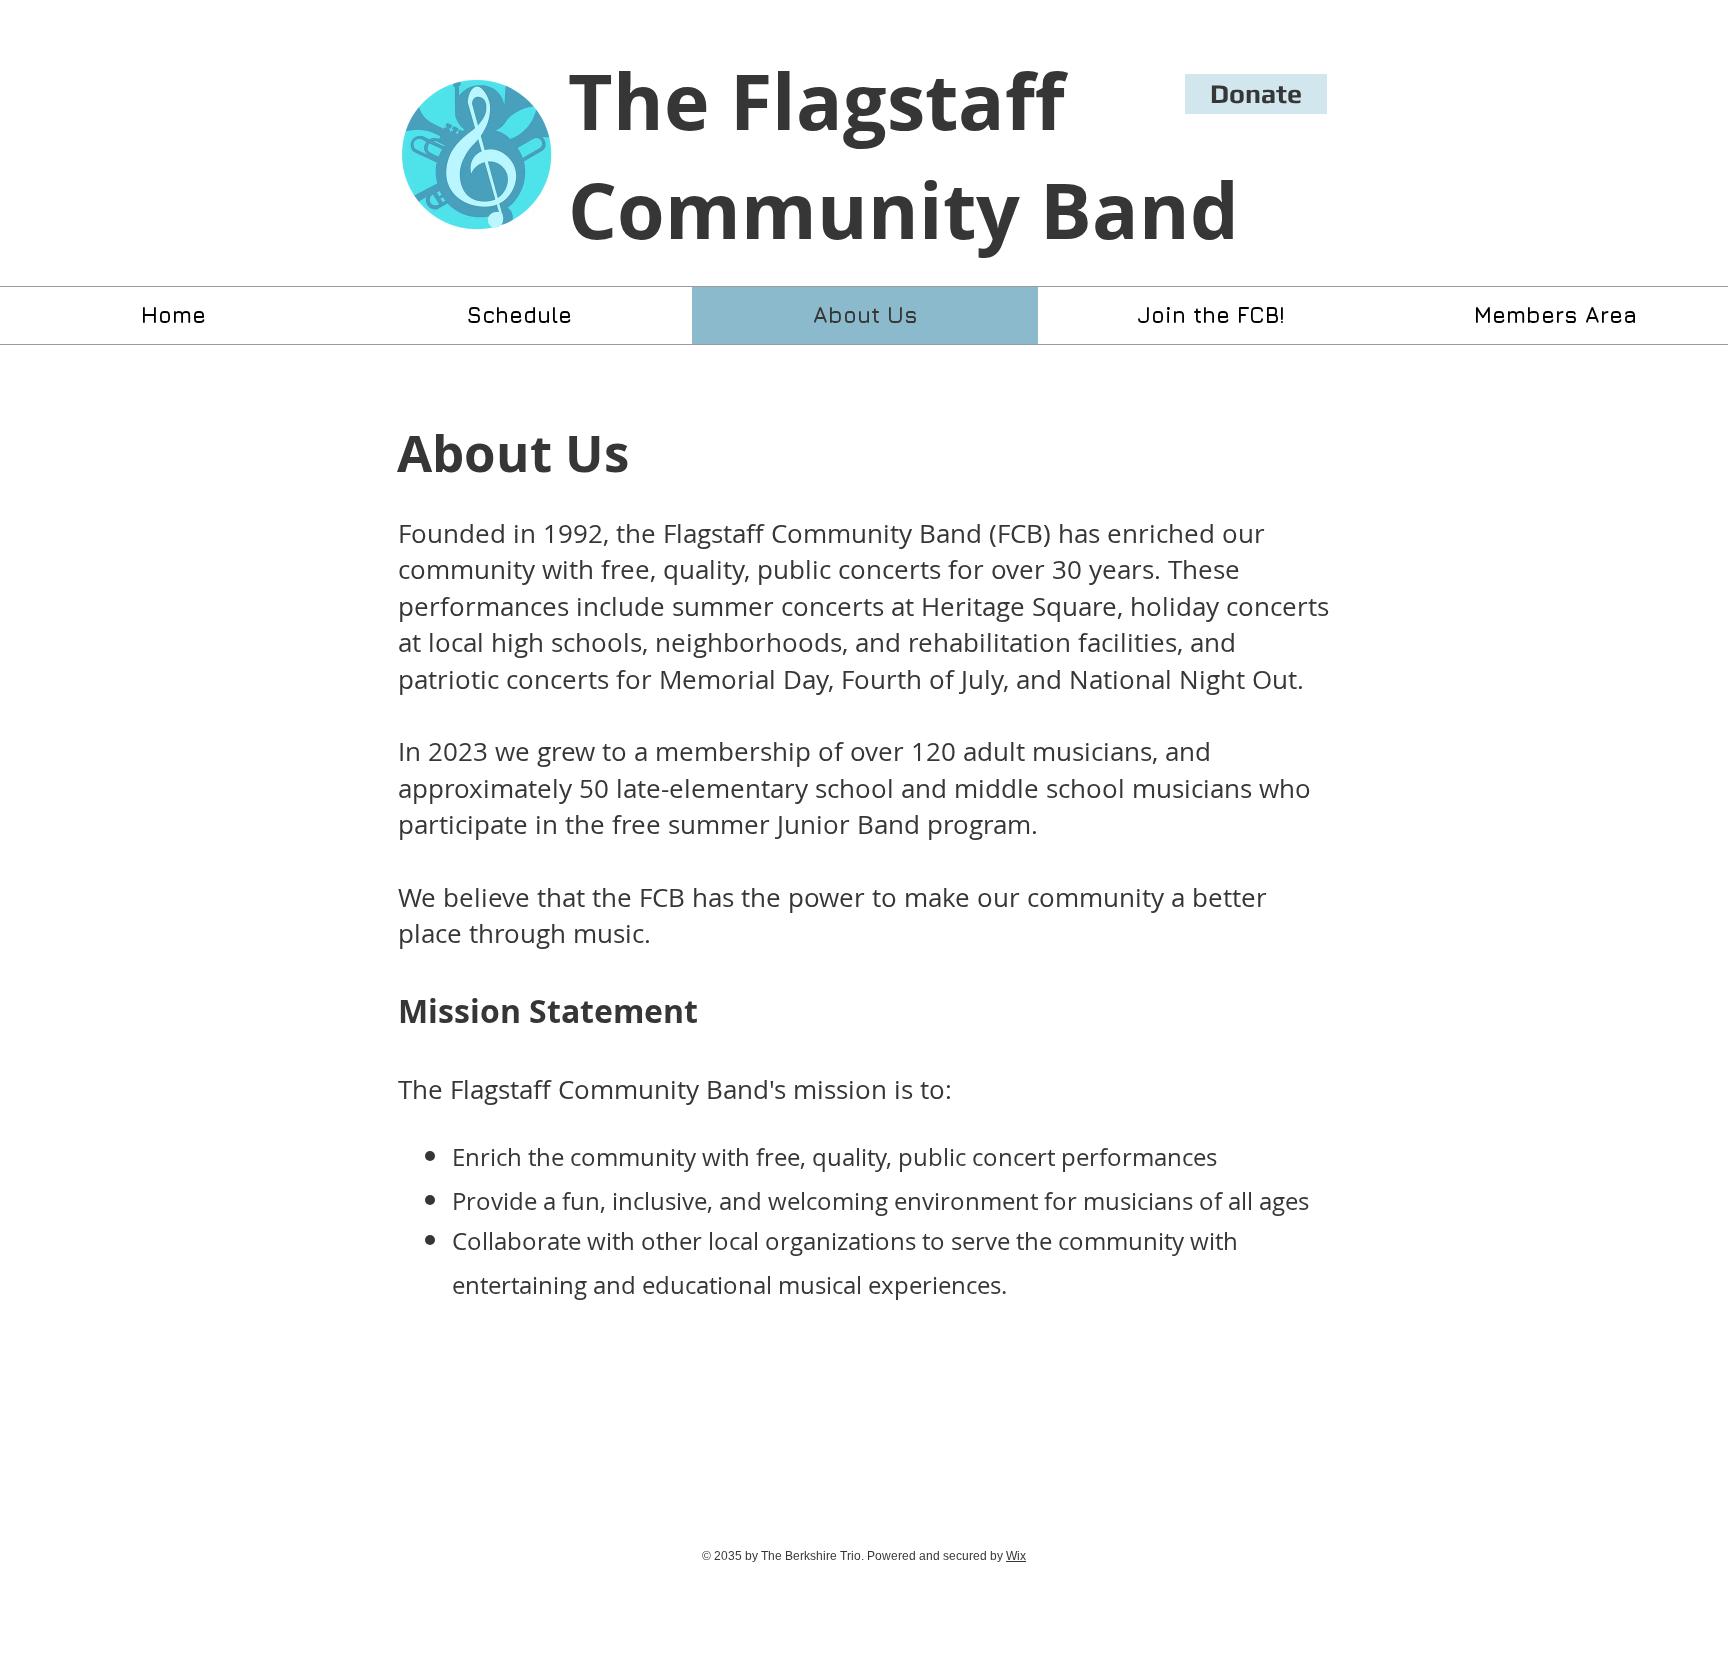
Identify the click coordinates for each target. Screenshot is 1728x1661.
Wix (1016, 1556)
